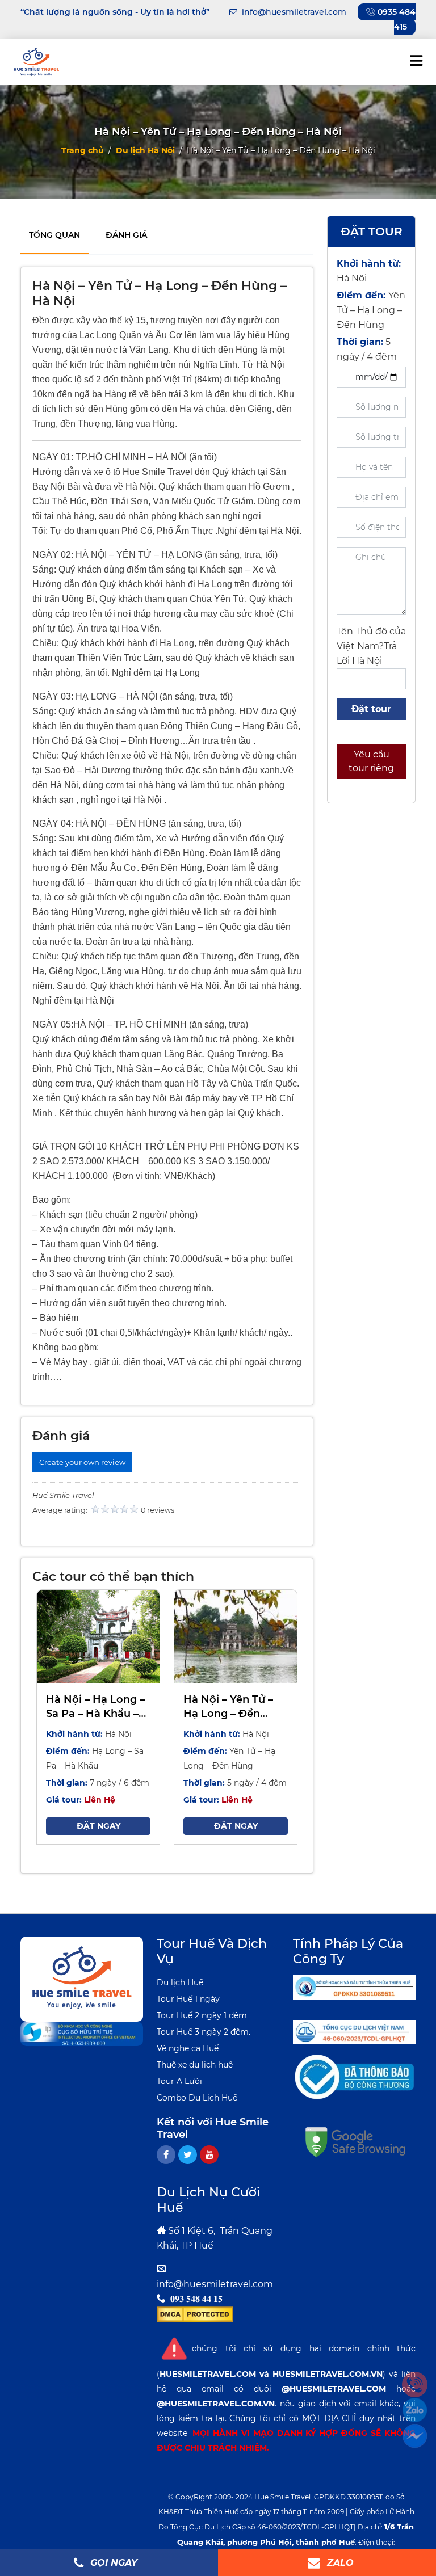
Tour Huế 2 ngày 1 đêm (202, 2015)
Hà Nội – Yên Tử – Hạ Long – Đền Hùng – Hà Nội (228, 1707)
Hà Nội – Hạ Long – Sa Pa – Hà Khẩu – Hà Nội (95, 1707)
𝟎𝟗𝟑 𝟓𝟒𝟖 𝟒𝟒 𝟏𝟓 (196, 2299)
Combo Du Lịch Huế (197, 2098)
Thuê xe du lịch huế (195, 2065)
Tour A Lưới (179, 2081)
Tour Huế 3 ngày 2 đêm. (204, 2032)
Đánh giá (126, 235)
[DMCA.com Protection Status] (195, 2314)
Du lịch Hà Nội (145, 150)
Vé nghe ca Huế (188, 2048)
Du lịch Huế (180, 1982)
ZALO (339, 2563)
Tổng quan (54, 235)
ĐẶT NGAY (98, 1826)
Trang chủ (83, 150)
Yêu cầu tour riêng (371, 761)
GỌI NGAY (112, 2563)
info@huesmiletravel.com (215, 2284)
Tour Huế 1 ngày (188, 1999)
